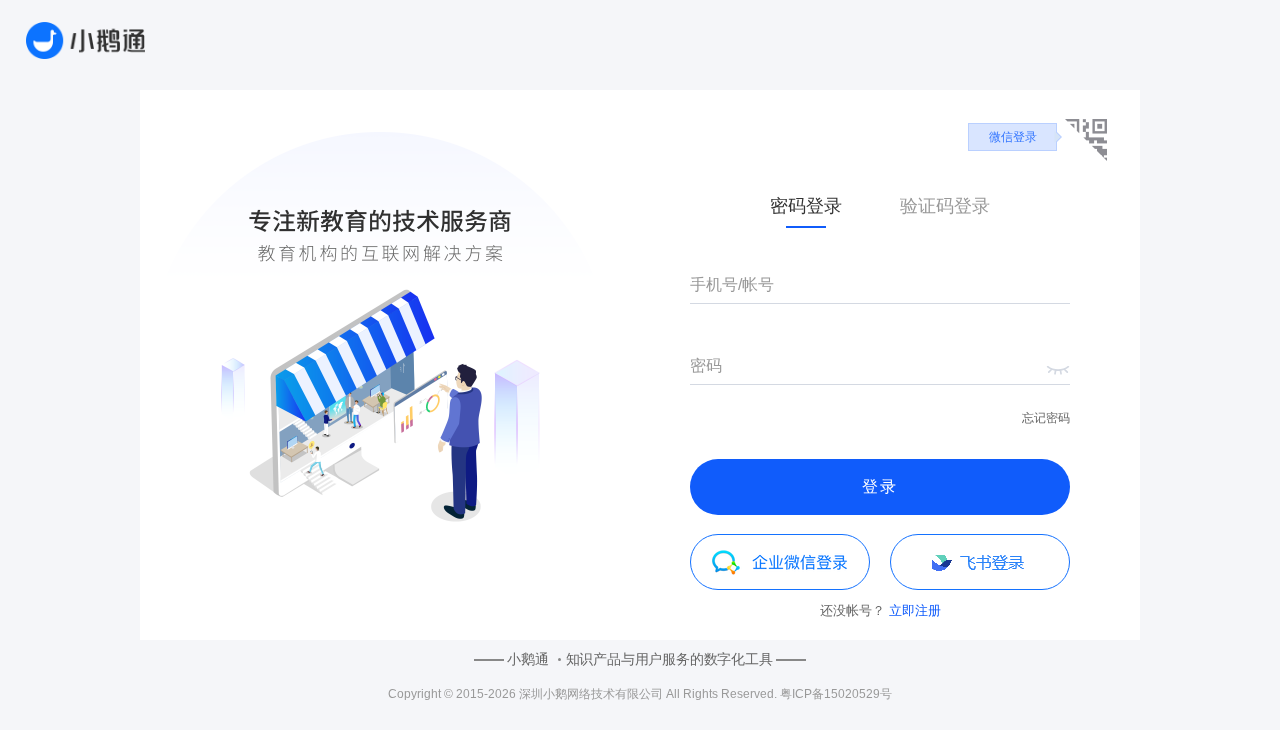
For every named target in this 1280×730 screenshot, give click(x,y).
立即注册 (915, 610)
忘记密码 (1046, 418)
